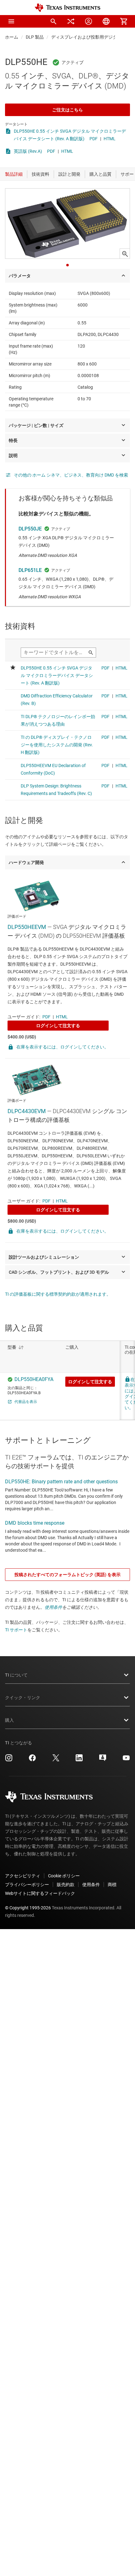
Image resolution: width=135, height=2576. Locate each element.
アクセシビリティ (23, 1876)
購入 (9, 1720)
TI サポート (16, 1630)
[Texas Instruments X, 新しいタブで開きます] (56, 1760)
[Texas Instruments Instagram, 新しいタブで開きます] (9, 1760)
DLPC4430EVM (27, 1111)
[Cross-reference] (71, 21)
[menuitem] (53, 21)
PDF (94, 139)
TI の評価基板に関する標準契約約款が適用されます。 (58, 1294)
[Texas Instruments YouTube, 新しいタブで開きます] (126, 1760)
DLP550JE (30, 529)
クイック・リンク (23, 1698)
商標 (112, 1885)
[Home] (67, 8)
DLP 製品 (35, 37)
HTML (110, 139)
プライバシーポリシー (27, 1885)
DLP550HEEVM (27, 927)
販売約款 (66, 1885)
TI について (16, 1675)
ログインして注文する (58, 1026)
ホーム (12, 37)
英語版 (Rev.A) (28, 151)
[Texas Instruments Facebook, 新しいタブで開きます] (32, 1760)
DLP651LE (30, 570)
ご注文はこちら (67, 110)
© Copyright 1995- (28, 1908)
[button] (11, 21)
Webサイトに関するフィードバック (40, 1893)
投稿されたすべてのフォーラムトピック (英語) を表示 (67, 1575)
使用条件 (53, 1607)
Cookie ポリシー (64, 1876)
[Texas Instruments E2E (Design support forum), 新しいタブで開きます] (103, 1760)
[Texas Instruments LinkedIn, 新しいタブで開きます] (79, 1760)
